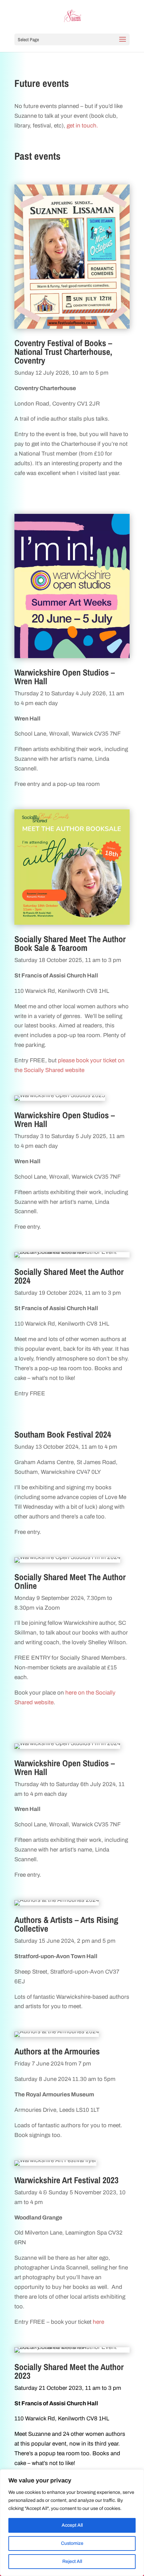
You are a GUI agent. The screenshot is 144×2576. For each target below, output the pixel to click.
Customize (72, 2543)
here (98, 2322)
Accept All (72, 2525)
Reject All (72, 2561)
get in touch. (82, 126)
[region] (72, 2523)
